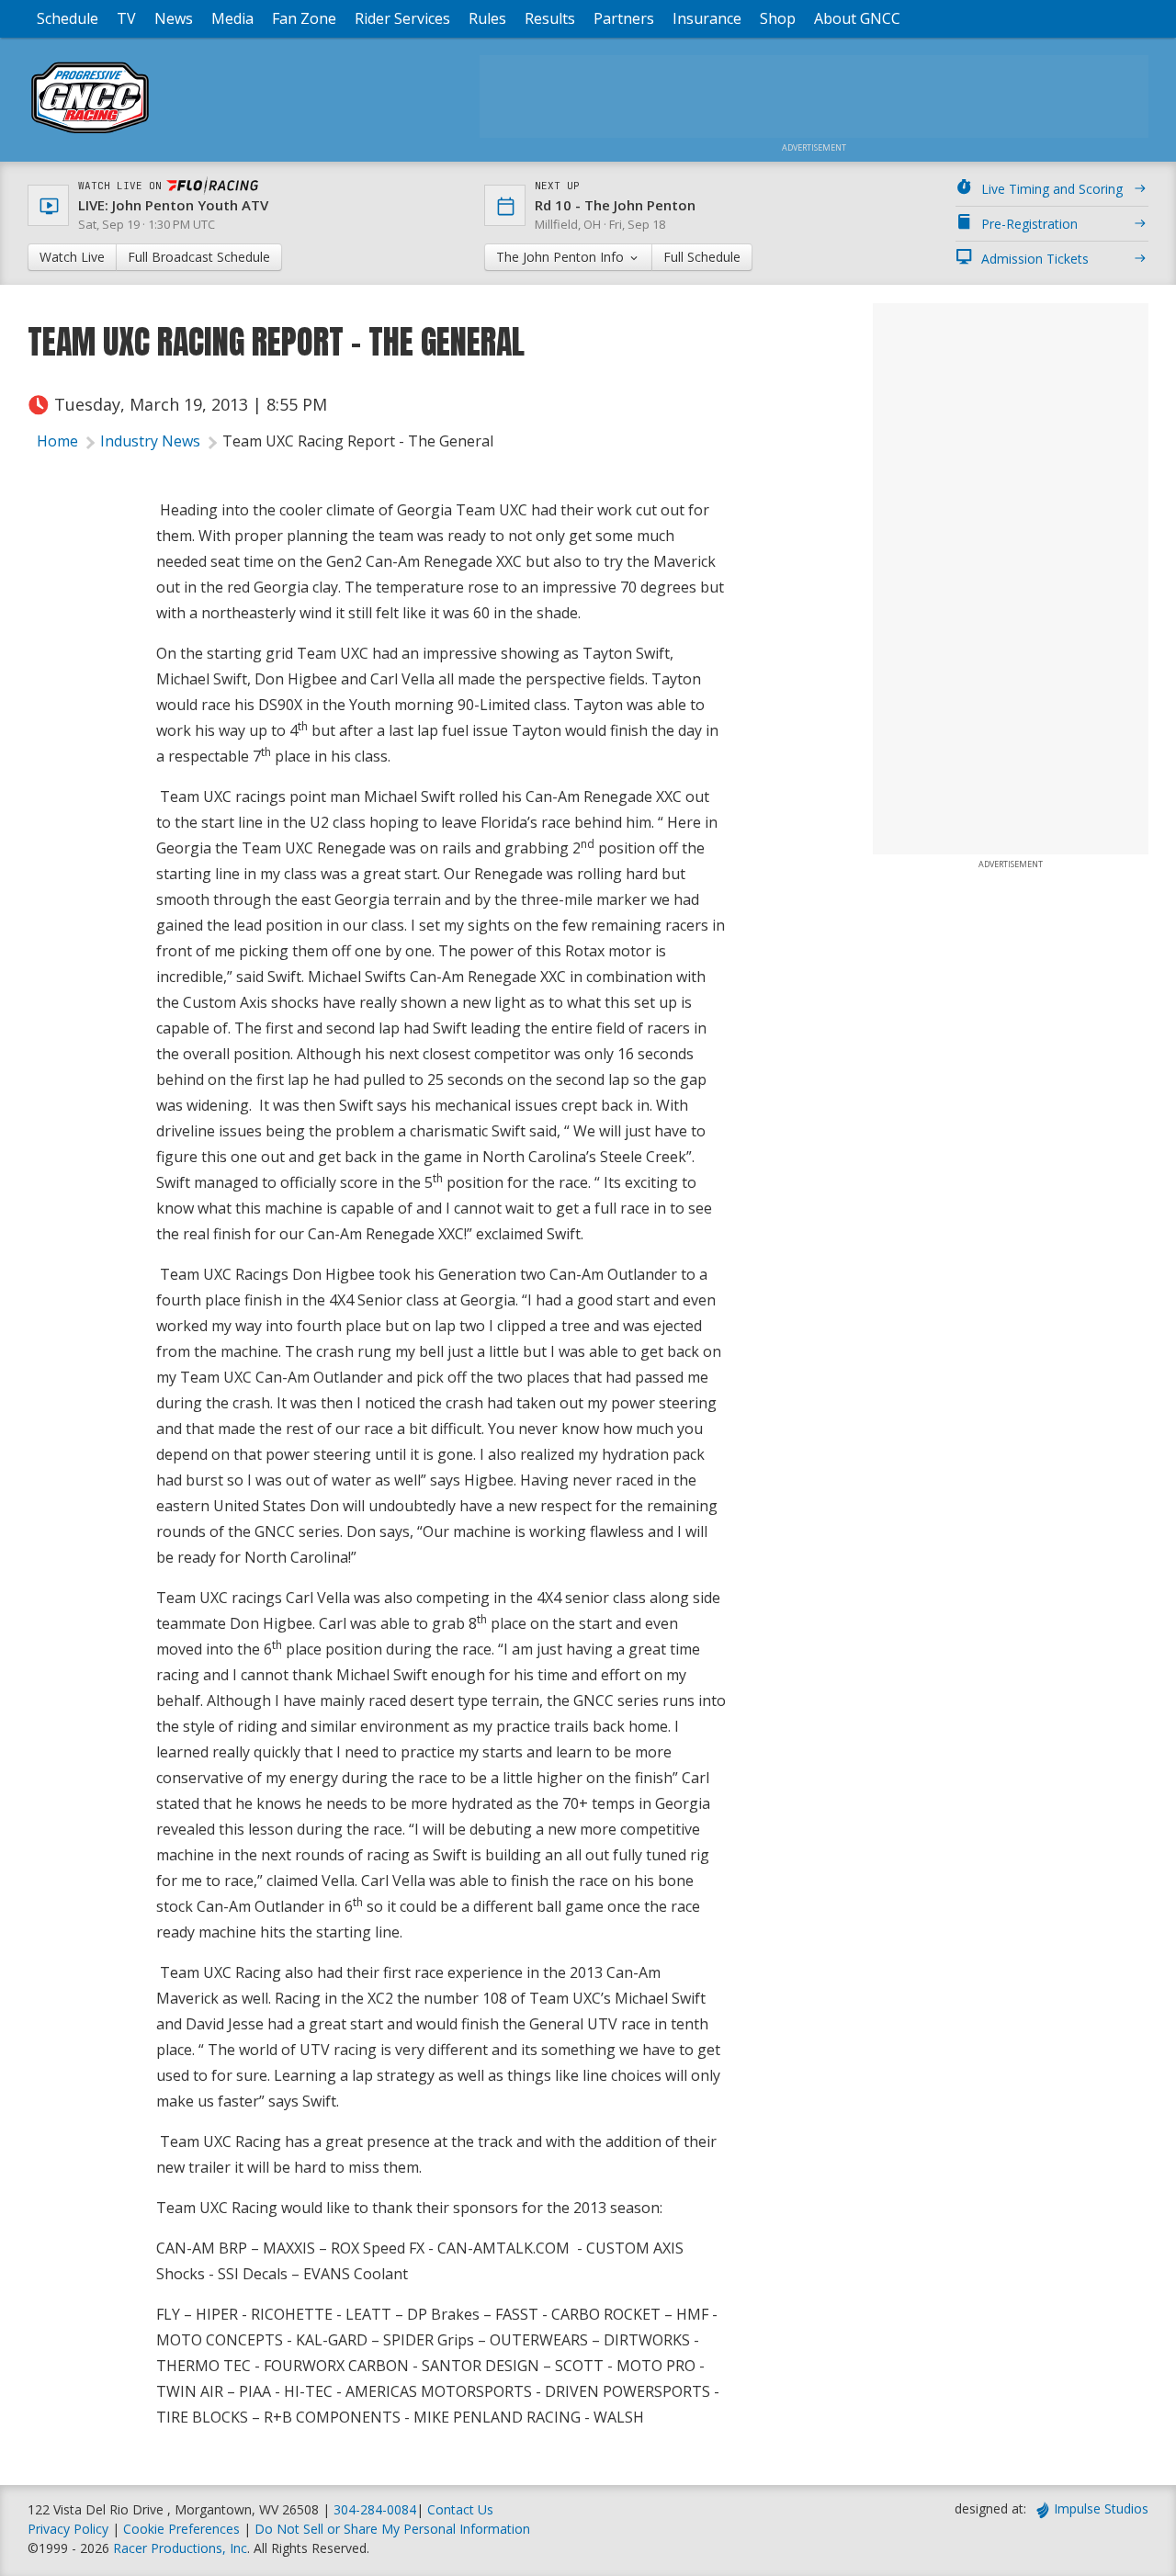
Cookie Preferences (183, 2529)
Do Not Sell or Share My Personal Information (392, 2529)
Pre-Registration (1029, 224)
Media (232, 18)
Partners (624, 18)
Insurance (707, 18)
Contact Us (460, 2509)
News (174, 18)
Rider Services (402, 18)
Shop (778, 18)
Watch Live (72, 257)
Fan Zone (304, 18)
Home (57, 441)
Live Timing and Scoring (1052, 189)
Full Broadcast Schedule (199, 257)
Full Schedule (702, 257)
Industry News (150, 441)
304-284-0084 (375, 2509)
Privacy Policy (68, 2529)
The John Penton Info (562, 257)
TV (126, 18)
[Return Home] (90, 133)
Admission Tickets (1035, 259)
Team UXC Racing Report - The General (358, 441)
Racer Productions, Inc (180, 2548)
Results (550, 18)
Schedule (68, 18)
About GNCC (857, 18)
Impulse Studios (1101, 2508)
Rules (487, 18)
